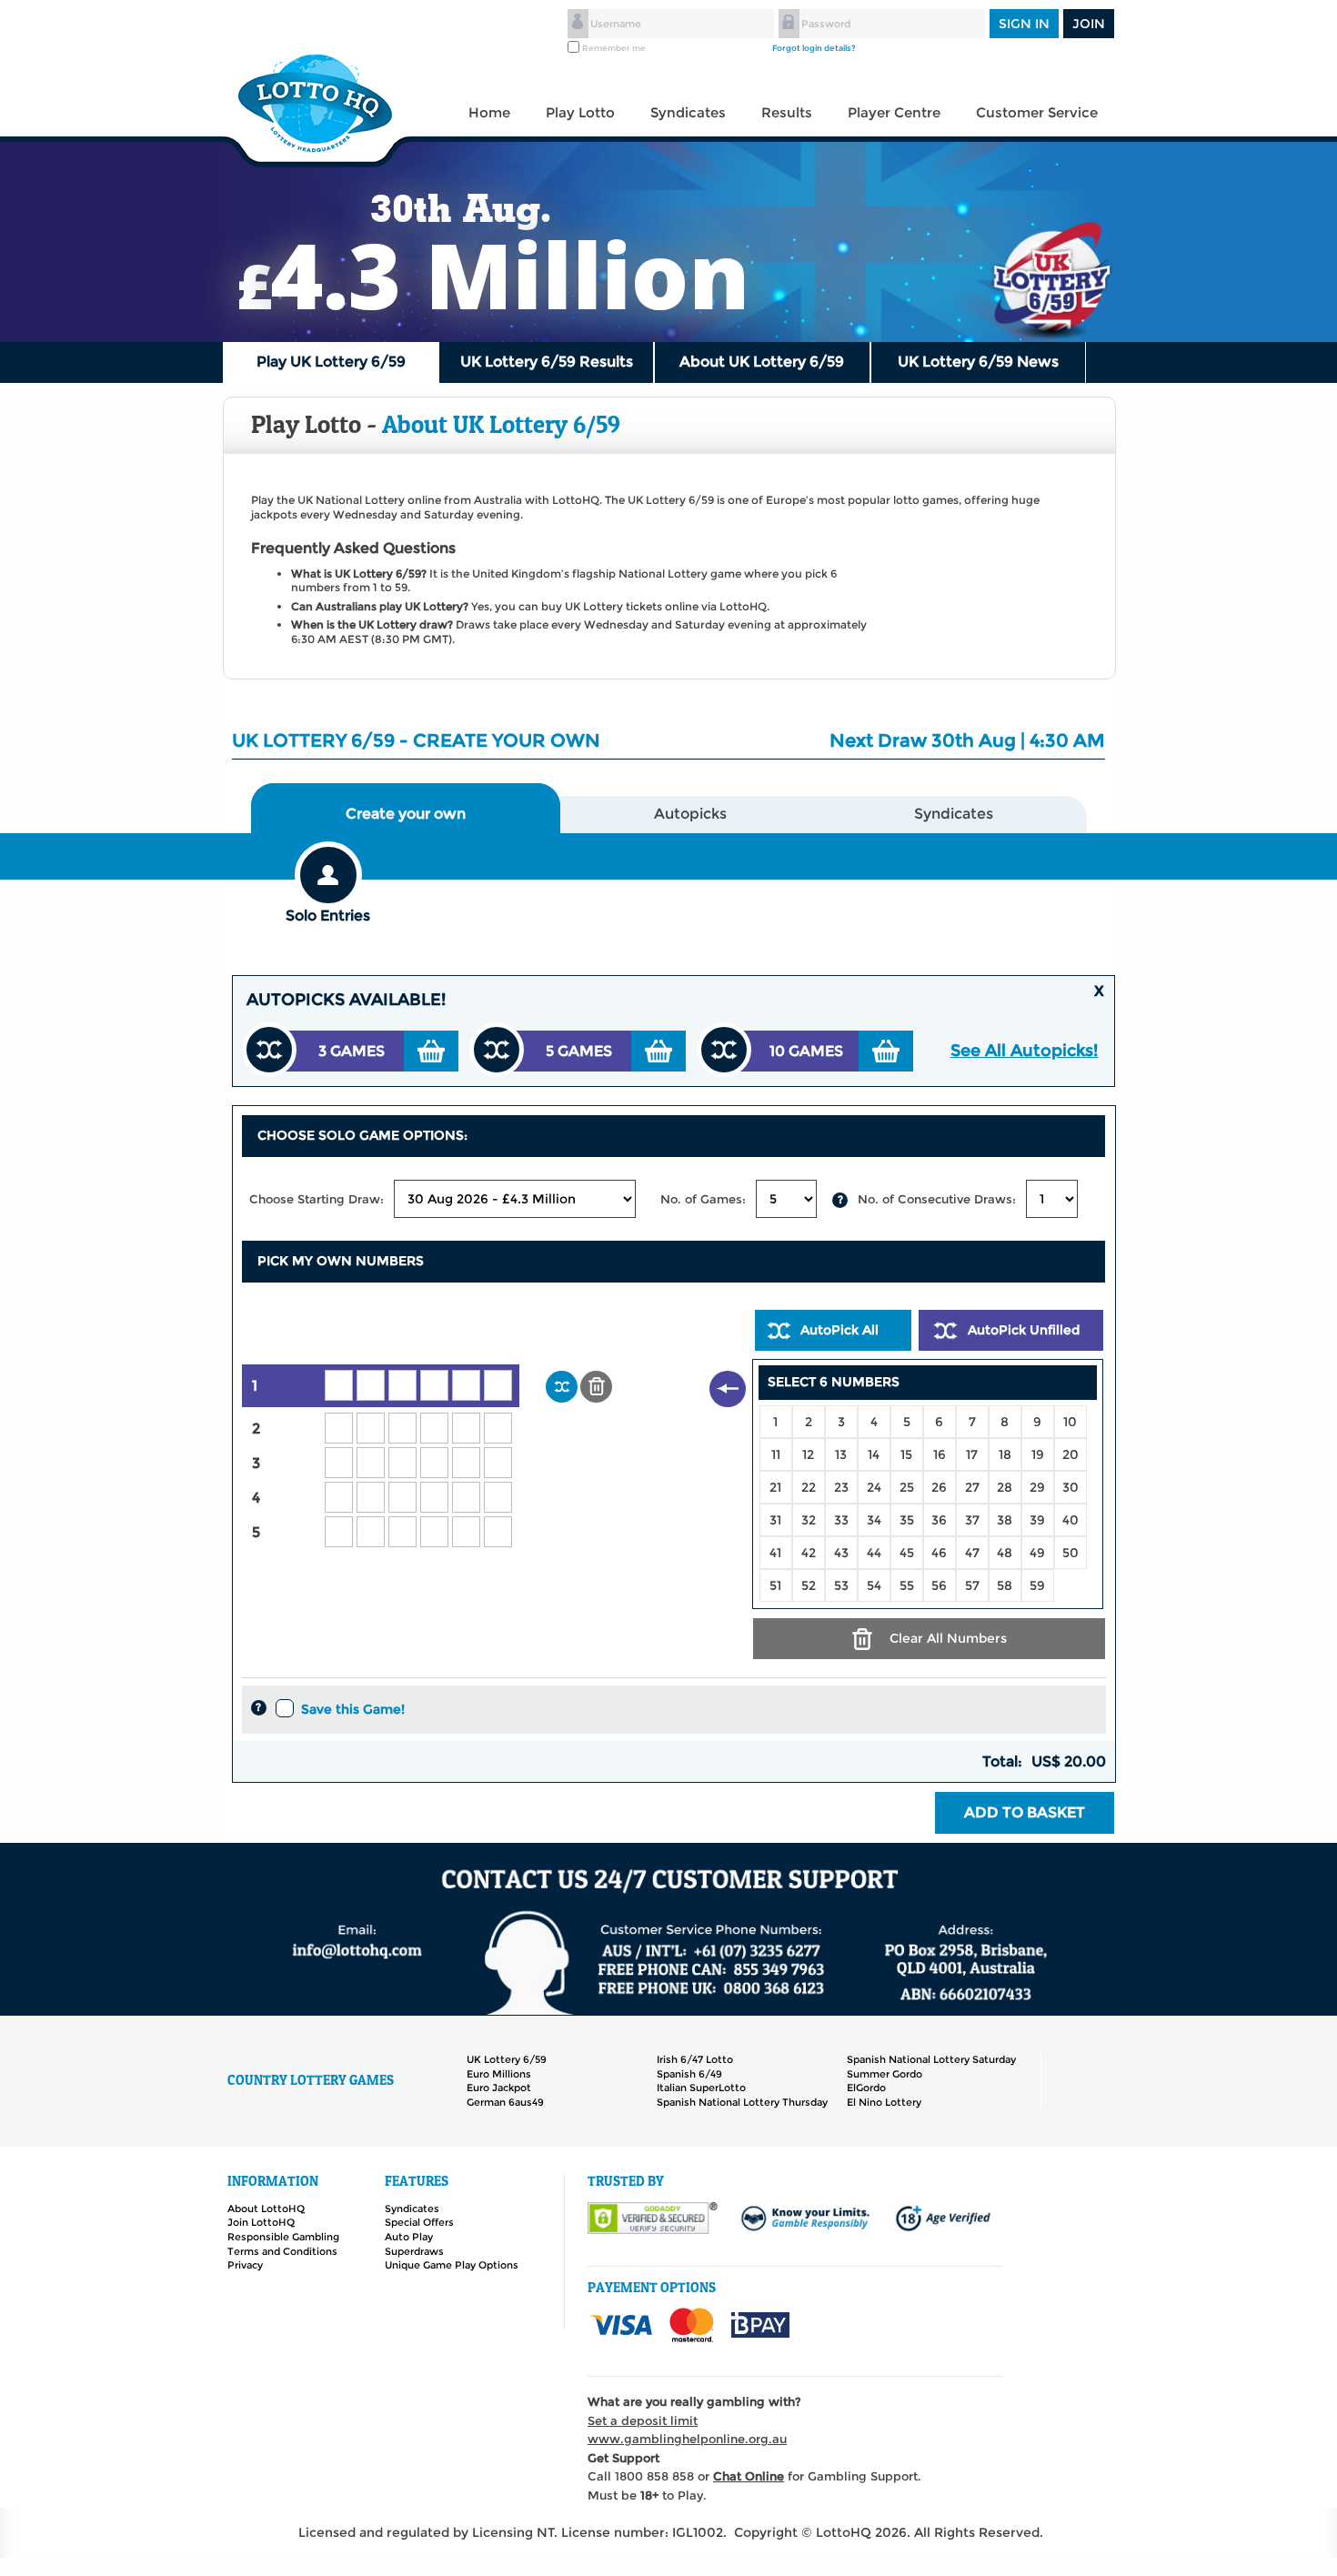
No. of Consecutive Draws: (937, 1199)
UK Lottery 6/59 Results (547, 362)
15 (906, 1454)
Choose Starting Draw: (317, 1199)
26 (939, 1487)
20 (1071, 1454)
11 (776, 1454)
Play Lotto (580, 112)
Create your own (406, 814)
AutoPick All (839, 1330)
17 (972, 1454)
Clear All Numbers (948, 1638)
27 (972, 1487)
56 (939, 1585)
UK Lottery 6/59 (507, 2059)
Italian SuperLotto (701, 2088)
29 (1037, 1487)
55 (907, 1585)
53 (841, 1585)
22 (809, 1487)
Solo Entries (328, 916)
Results (787, 112)
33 (841, 1520)
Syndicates (688, 112)
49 (1037, 1553)
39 (1037, 1520)
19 (1038, 1454)
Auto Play (409, 2237)
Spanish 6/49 (689, 2074)
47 (972, 1553)
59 (1037, 1585)
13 (841, 1454)
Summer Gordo (885, 2074)
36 (939, 1520)
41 (775, 1553)
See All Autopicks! (1024, 1051)
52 (809, 1585)
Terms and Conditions (282, 2251)
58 (1005, 1585)
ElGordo (866, 2088)
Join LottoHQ (261, 2222)
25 (907, 1487)
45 (907, 1553)
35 (907, 1520)
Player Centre (894, 112)
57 (972, 1585)
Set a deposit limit (643, 2420)
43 (841, 1553)
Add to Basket (1025, 1812)
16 (940, 1454)
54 (874, 1585)
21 (775, 1487)
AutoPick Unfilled (1024, 1330)
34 (874, 1520)
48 (1005, 1553)
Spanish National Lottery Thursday (742, 2102)
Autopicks (690, 814)
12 (808, 1454)
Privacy (245, 2265)
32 (809, 1520)
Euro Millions (499, 2074)
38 (1005, 1520)
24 (874, 1487)
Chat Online (749, 2476)
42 (809, 1553)
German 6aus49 (505, 2102)
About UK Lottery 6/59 (762, 362)
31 (775, 1520)
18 (1005, 1454)
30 (1071, 1487)
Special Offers (419, 2222)
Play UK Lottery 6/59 (331, 362)
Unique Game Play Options (452, 2265)
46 (939, 1553)
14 (874, 1454)
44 (874, 1553)
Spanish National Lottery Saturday (931, 2059)
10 (1070, 1422)
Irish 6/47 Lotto (695, 2059)
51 (775, 1585)
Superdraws (414, 2251)
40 (1071, 1520)
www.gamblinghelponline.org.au (687, 2439)
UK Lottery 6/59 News (978, 362)
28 (1005, 1487)
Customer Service (1037, 112)
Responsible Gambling (283, 2237)
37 (972, 1520)
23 (841, 1487)
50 (1071, 1553)
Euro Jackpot (499, 2088)
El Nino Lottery (884, 2102)
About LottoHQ (266, 2209)
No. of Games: (703, 1199)
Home (489, 112)
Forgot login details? (814, 48)
